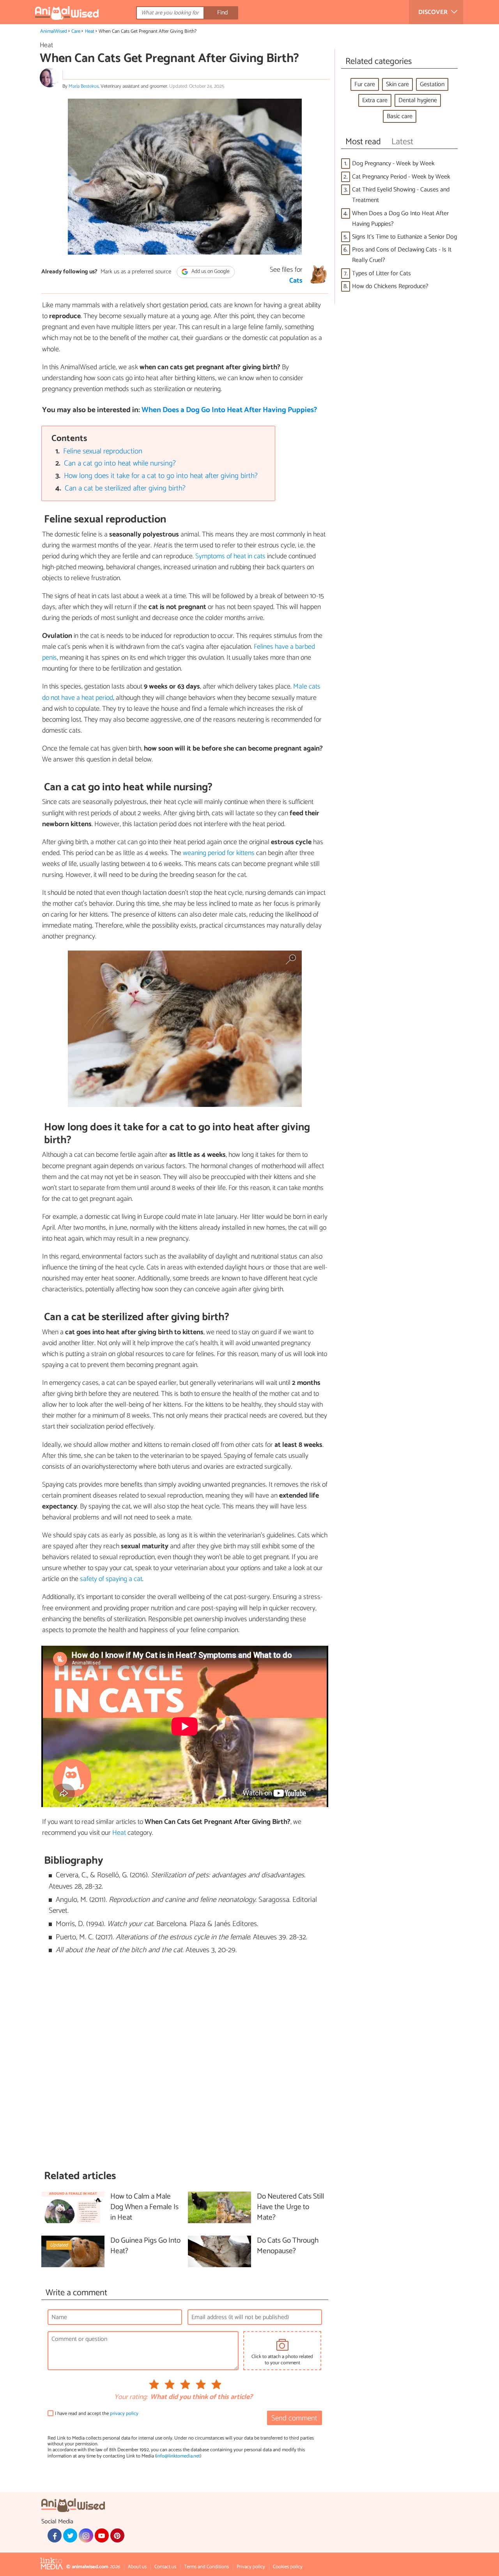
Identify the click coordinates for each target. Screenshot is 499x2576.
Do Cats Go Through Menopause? (288, 2246)
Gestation (432, 84)
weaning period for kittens (219, 853)
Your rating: (131, 2397)
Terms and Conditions (206, 2567)
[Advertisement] (185, 2063)
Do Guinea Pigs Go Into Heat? (145, 2246)
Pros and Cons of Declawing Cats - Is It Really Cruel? (402, 255)
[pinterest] (117, 2535)
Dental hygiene (418, 100)
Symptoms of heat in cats (230, 556)
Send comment (294, 2418)
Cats (296, 281)
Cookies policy (288, 2567)
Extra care (375, 100)
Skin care (397, 84)
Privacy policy (251, 2567)
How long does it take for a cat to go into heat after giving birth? (161, 476)
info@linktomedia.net (178, 2456)
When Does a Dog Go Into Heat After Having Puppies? (229, 410)
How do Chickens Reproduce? (390, 286)
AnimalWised (54, 31)
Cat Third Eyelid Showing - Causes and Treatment (401, 195)
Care (76, 31)
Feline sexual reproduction (103, 451)
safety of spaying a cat (111, 1579)
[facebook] (55, 2535)
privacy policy (124, 2414)
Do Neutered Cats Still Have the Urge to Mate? (290, 2207)
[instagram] (86, 2535)
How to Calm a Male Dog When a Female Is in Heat (144, 2207)
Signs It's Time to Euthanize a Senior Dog (404, 237)
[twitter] (70, 2535)
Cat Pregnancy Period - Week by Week (401, 177)
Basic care (400, 116)
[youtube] (102, 2535)
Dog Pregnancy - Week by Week (393, 164)
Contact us (165, 2567)
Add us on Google (210, 272)
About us (137, 2567)
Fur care (365, 84)
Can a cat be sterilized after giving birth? (125, 488)
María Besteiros (84, 86)
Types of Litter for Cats (381, 274)
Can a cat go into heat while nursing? (120, 463)
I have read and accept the (97, 2414)
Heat (90, 31)
